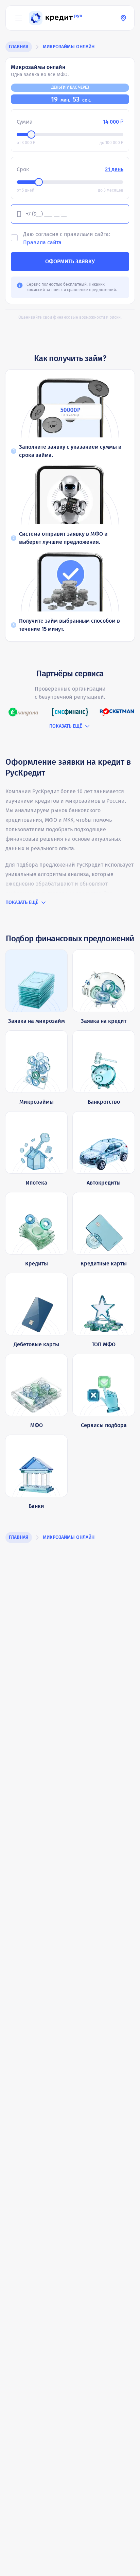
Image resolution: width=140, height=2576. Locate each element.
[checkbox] (14, 238)
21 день (114, 169)
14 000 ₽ (113, 122)
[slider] (31, 135)
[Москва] (123, 18)
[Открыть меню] (19, 18)
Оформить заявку (70, 261)
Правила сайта (42, 242)
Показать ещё (66, 726)
